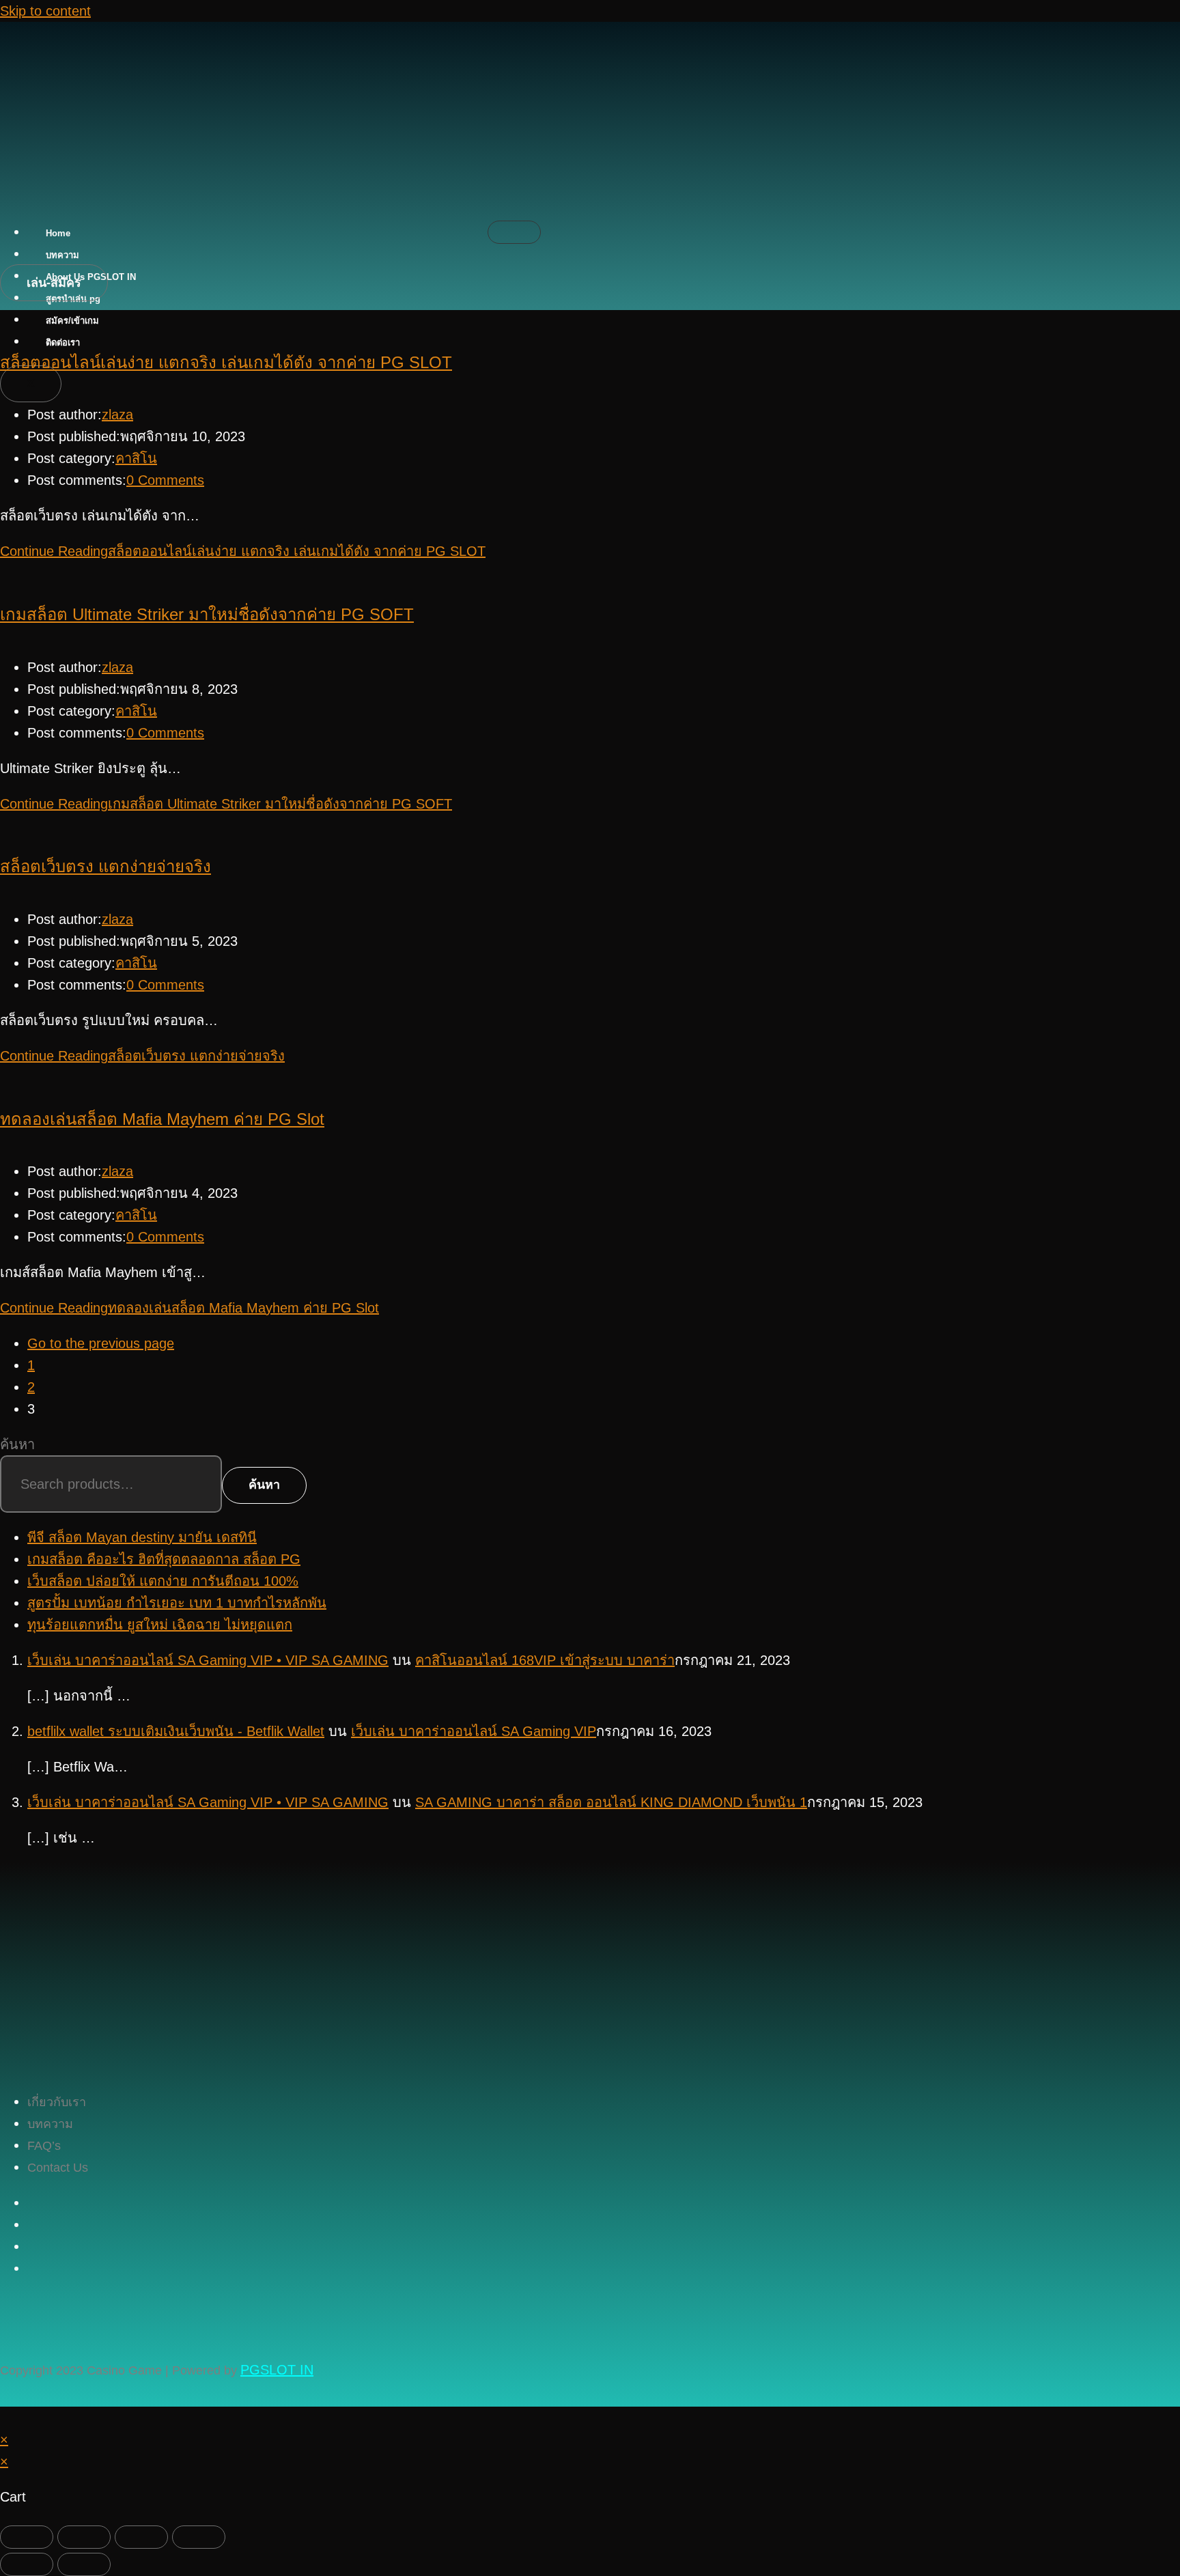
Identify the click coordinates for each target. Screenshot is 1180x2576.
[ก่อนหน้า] (27, 2564)
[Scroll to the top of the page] (5, 2418)
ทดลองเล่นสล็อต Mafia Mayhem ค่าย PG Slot (162, 1119)
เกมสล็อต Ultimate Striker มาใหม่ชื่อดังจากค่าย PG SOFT (207, 614)
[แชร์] (141, 2537)
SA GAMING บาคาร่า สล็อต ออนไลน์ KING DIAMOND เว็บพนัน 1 (611, 1802)
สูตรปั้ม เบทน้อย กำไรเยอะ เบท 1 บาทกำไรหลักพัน (177, 1603)
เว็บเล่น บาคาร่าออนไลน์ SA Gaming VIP (474, 1731)
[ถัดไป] (84, 2564)
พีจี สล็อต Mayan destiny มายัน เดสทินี (142, 1537)
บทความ (62, 255)
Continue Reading (243, 551)
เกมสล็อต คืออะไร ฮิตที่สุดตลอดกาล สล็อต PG (164, 1559)
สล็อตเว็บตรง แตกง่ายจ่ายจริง (106, 866)
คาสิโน (136, 458)
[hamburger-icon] (514, 232)
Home (58, 233)
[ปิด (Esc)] (199, 2537)
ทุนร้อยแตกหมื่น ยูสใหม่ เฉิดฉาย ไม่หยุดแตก (160, 1625)
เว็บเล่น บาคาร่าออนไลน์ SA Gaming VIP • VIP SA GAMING (208, 1660)
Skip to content (45, 11)
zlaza (117, 415)
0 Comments (165, 480)
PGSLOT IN (277, 2370)
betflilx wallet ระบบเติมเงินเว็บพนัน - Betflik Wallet (176, 1731)
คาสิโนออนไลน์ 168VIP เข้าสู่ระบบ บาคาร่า (545, 1660)
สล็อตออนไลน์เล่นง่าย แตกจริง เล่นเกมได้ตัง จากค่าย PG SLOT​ (226, 362)
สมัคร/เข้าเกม (72, 321)
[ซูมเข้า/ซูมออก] (27, 2537)
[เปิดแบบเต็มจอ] (84, 2537)
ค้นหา (17, 1444)
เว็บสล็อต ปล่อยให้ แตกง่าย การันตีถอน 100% (163, 1581)
